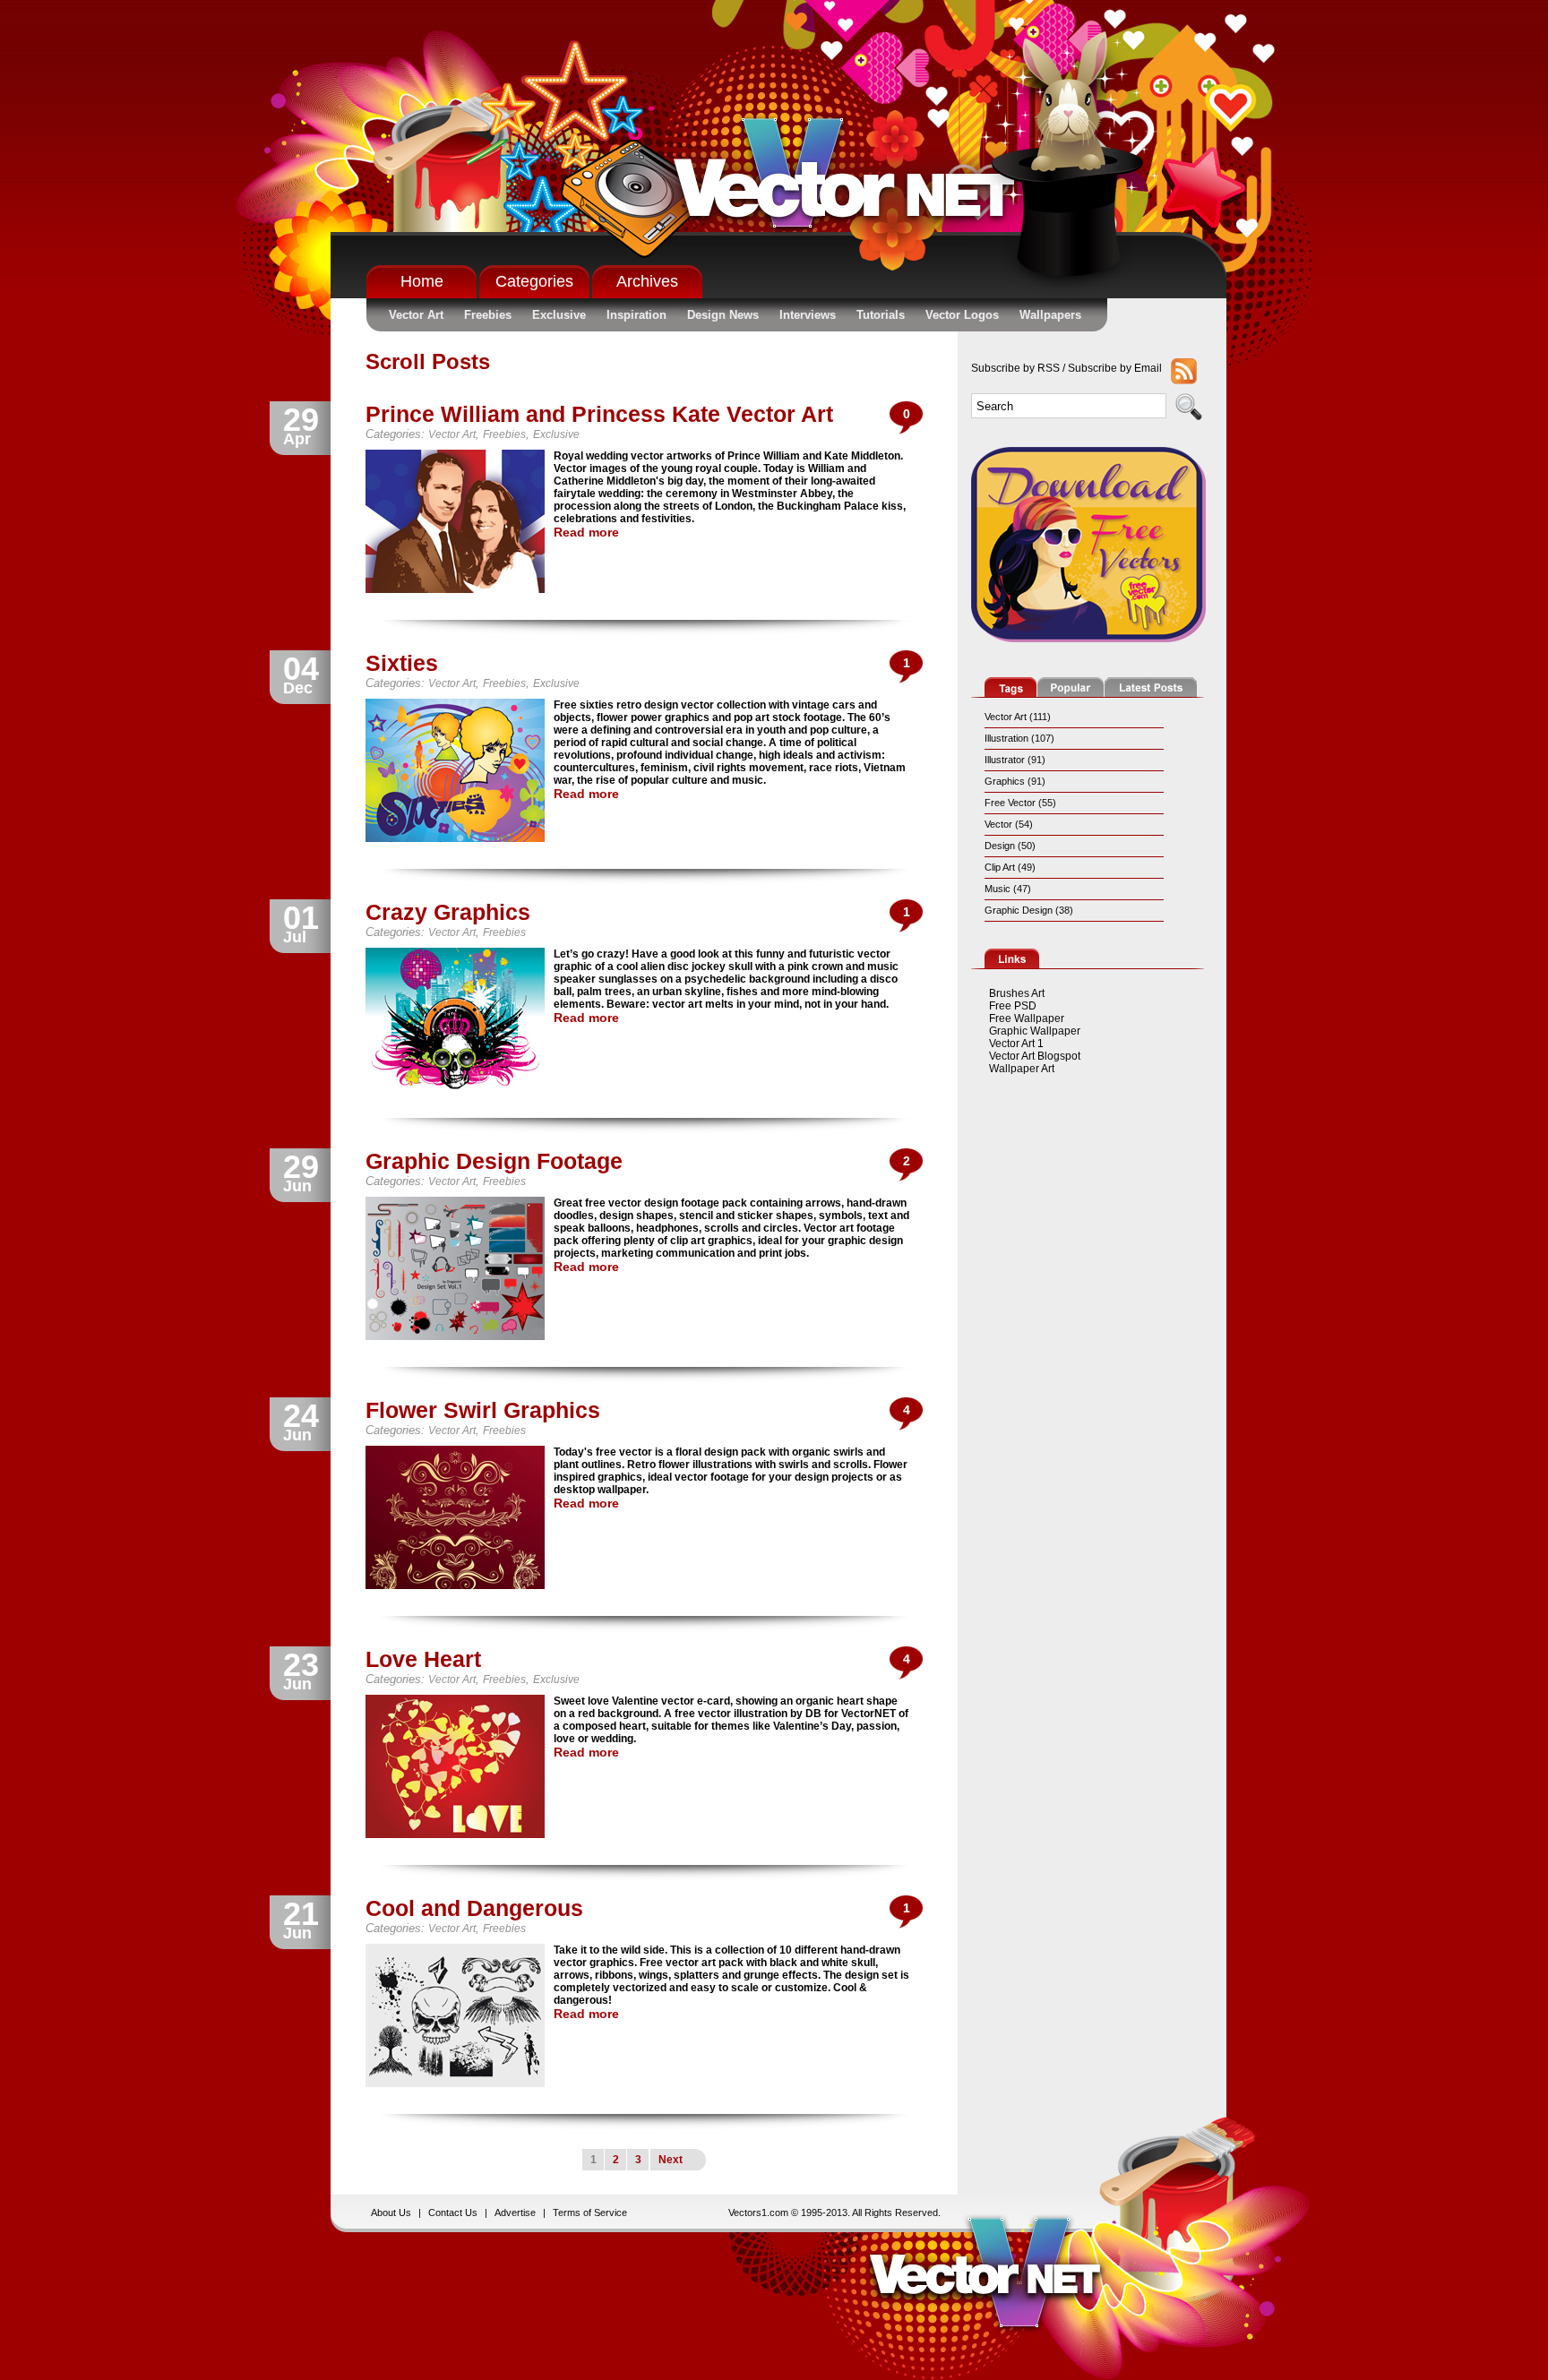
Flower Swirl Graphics (483, 1410)
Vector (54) (1009, 824)
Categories (534, 281)
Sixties (402, 663)
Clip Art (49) (1010, 867)
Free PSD (1013, 1006)
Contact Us (453, 2212)
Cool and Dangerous (474, 1908)
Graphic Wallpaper (1035, 1031)
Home (422, 281)
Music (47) (1008, 889)
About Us (391, 2212)
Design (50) (1010, 846)
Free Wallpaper (1027, 1018)
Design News (723, 315)
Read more (586, 532)
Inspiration (636, 315)
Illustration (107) (1019, 738)
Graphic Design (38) (1029, 910)
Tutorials (881, 315)
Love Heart (423, 1659)
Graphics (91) (1015, 781)
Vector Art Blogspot (1035, 1056)
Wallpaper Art (1022, 1069)
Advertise (515, 2212)
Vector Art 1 (1016, 1044)
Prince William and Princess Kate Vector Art (599, 414)
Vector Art (416, 315)
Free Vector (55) (1020, 803)
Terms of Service (590, 2212)
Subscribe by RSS (1015, 368)
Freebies (488, 315)
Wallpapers (1050, 315)
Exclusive (559, 315)
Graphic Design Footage (494, 1161)
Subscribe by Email (1115, 368)
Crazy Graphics (448, 912)
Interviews (808, 315)
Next (671, 2160)
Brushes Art (1017, 993)
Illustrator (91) (1015, 760)
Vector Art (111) (1018, 717)
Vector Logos (962, 315)
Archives (647, 281)
